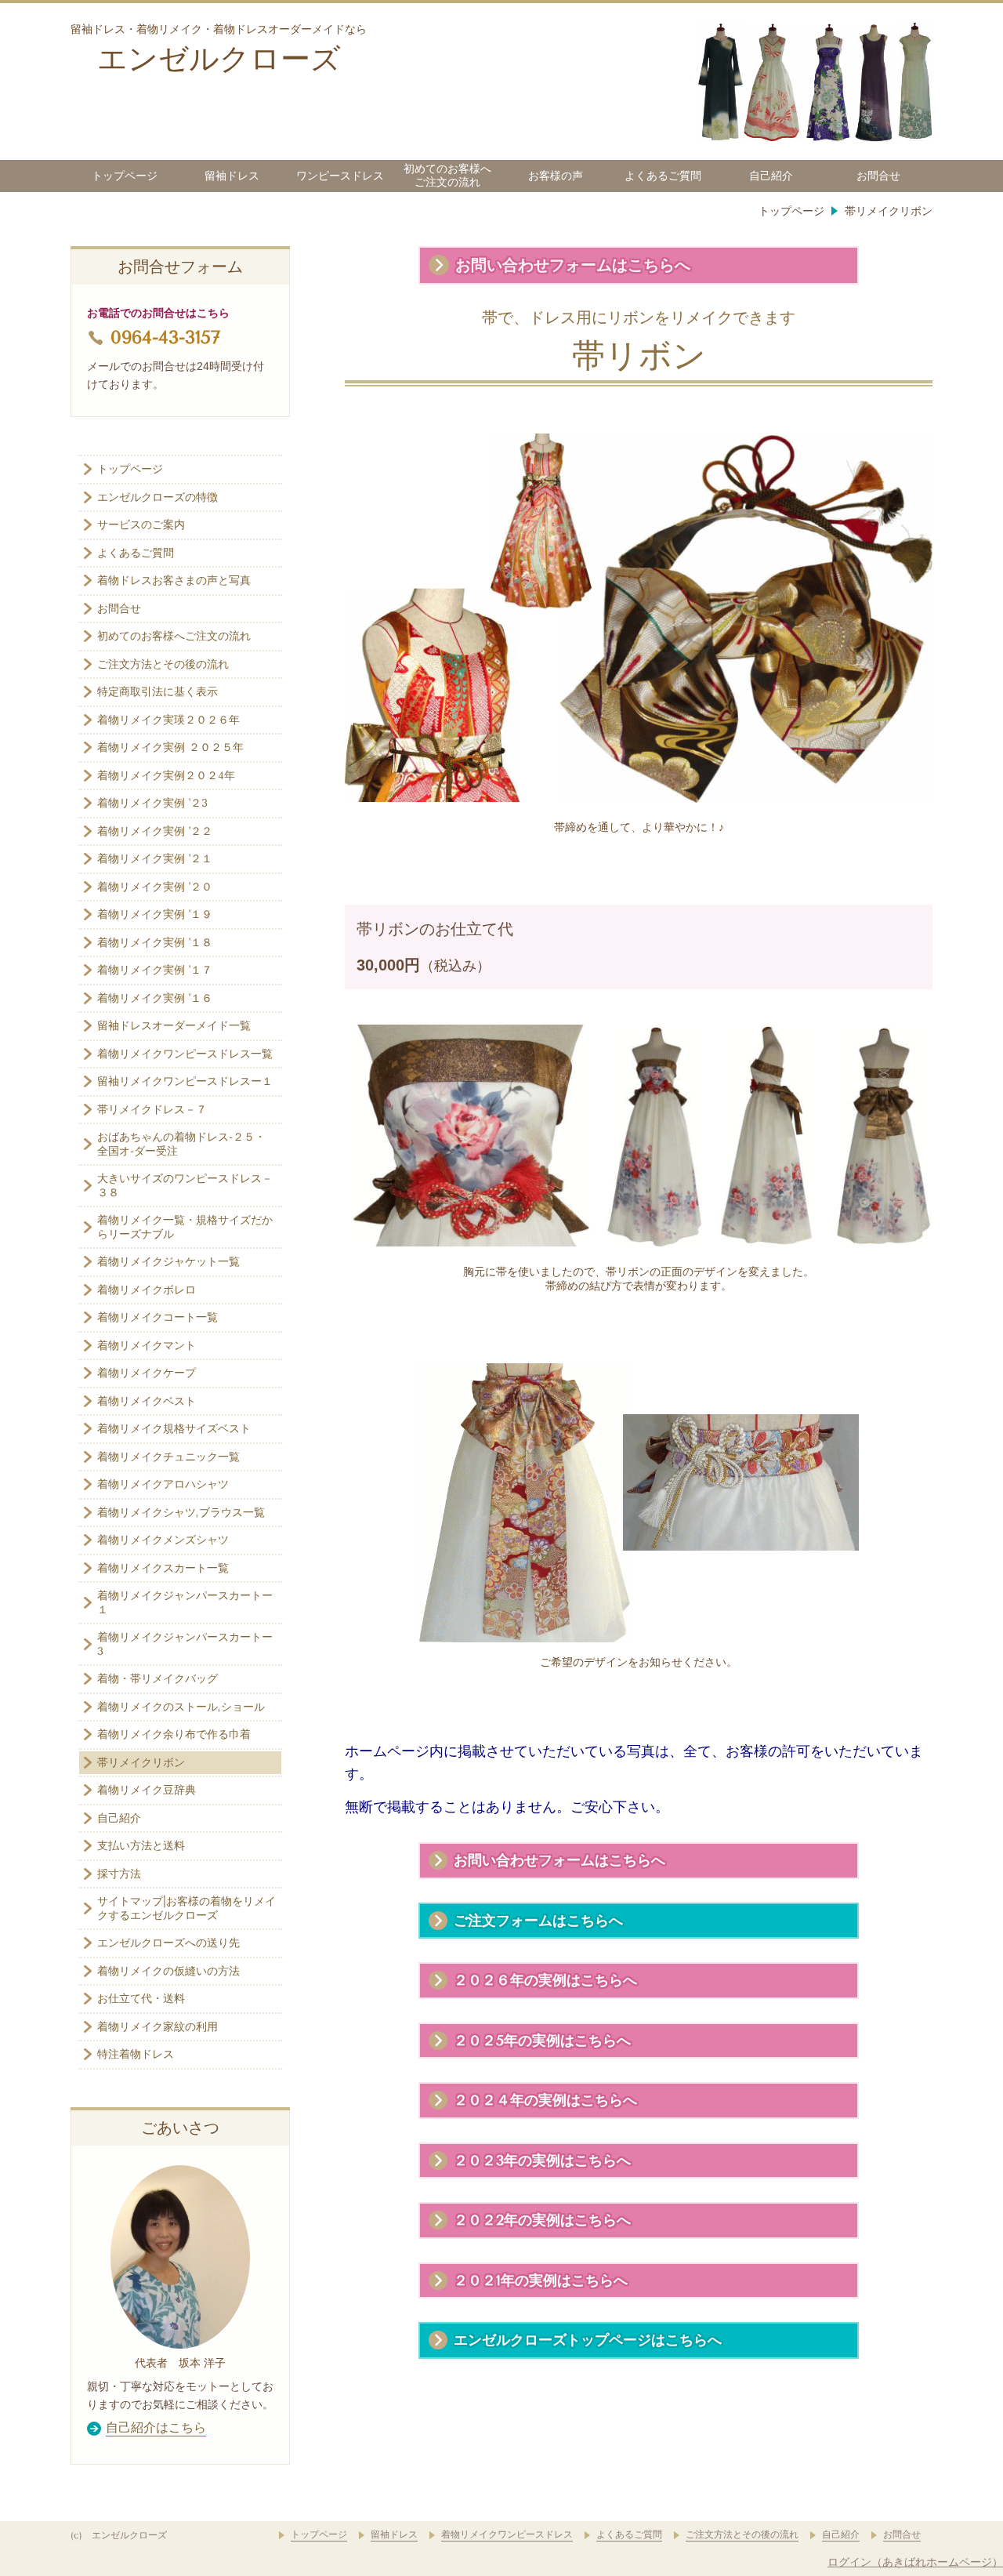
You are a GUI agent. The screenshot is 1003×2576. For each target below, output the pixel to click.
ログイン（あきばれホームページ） (915, 2562)
